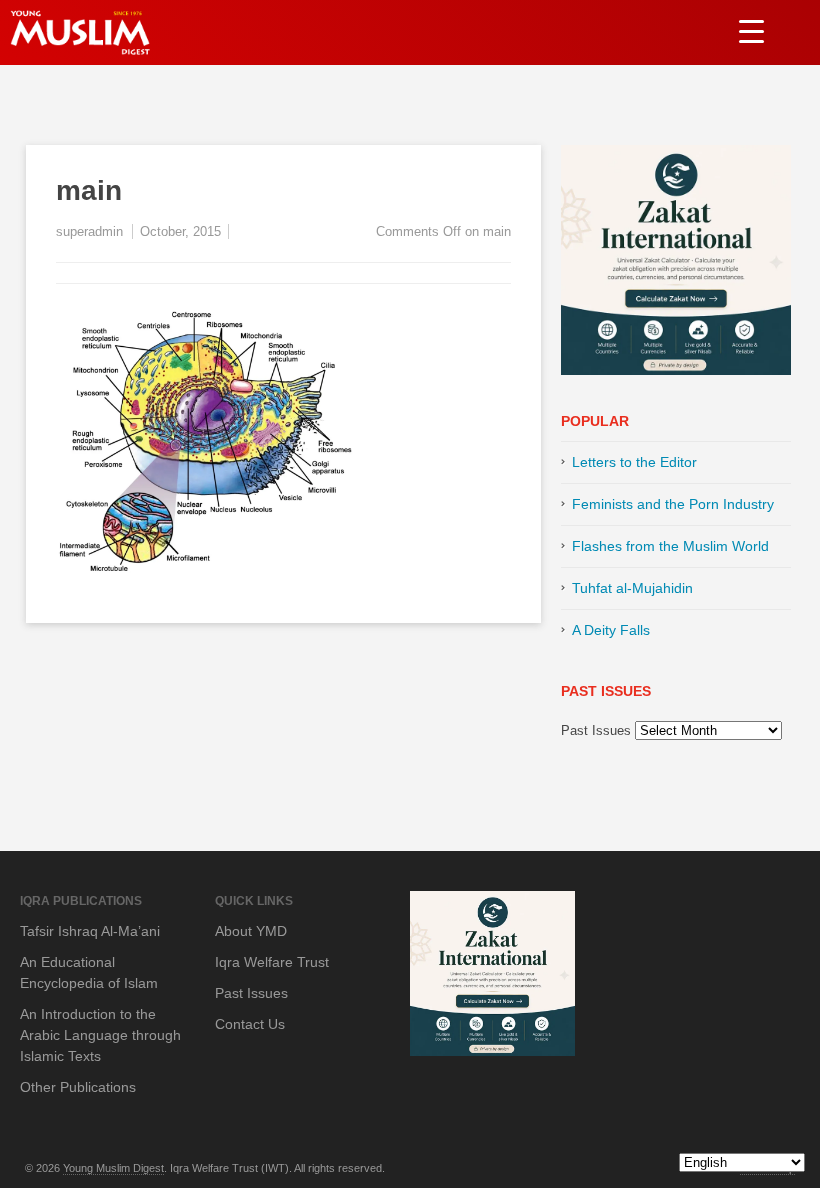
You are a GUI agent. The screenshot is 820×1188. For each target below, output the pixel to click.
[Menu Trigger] (751, 30)
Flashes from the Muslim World (670, 546)
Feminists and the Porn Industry (673, 504)
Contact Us (250, 1024)
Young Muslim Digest (113, 1168)
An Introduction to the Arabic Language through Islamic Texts (100, 1035)
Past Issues (596, 730)
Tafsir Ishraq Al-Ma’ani (90, 931)
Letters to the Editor (634, 462)
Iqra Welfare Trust (272, 962)
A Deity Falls (611, 630)
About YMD (251, 931)
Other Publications (78, 1087)
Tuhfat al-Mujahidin (632, 588)
